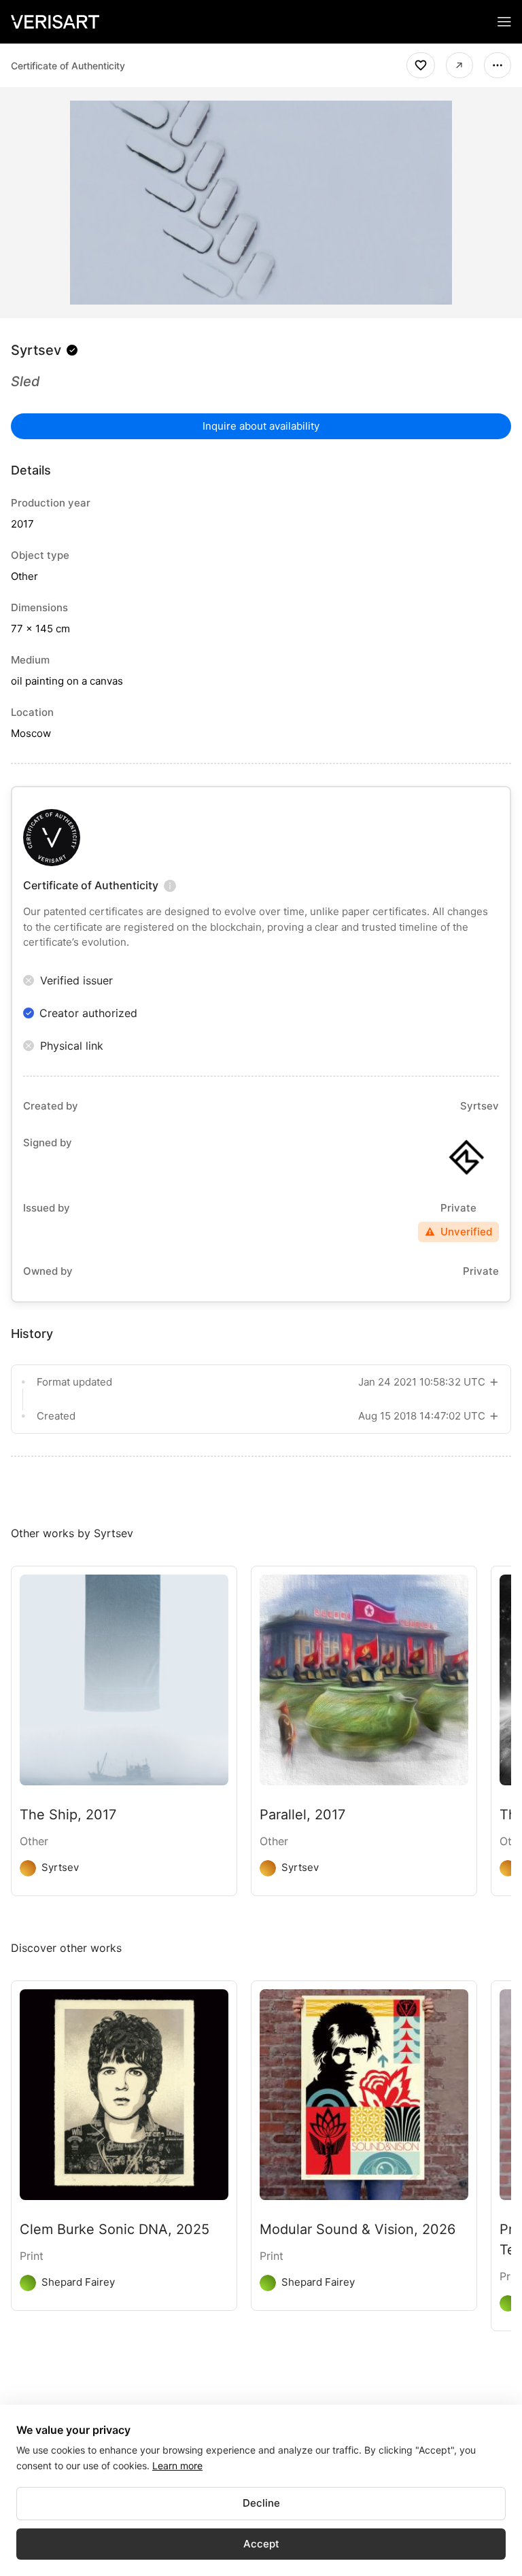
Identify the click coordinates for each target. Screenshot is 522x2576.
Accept (261, 2544)
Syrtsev (36, 350)
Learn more (177, 2466)
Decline (261, 2503)
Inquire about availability (261, 426)
